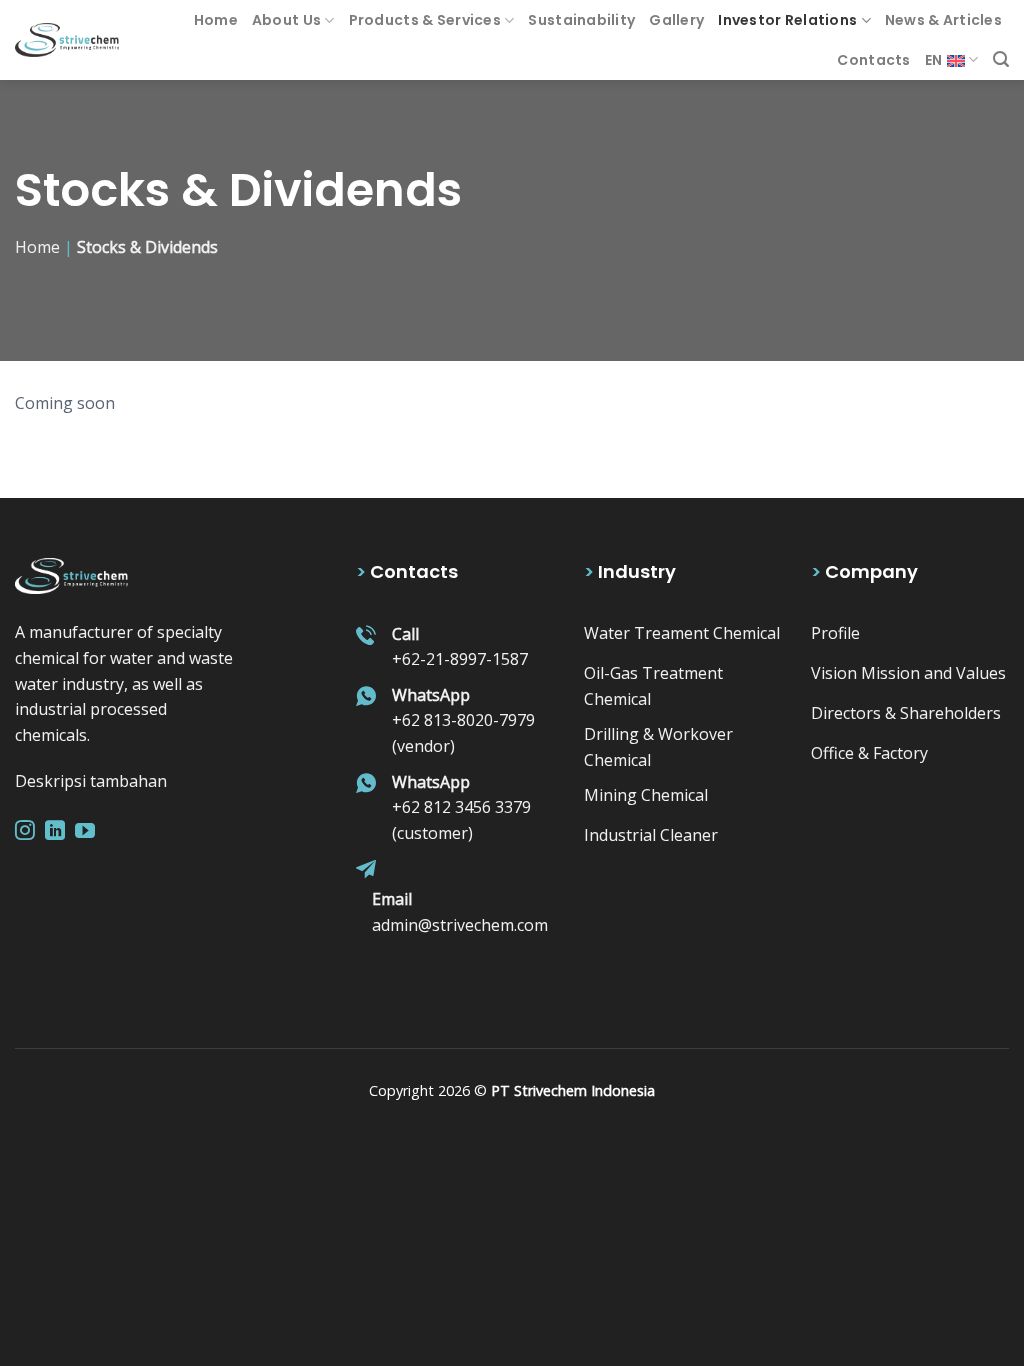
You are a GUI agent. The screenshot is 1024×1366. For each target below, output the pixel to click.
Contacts (873, 60)
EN (934, 60)
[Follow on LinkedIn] (55, 832)
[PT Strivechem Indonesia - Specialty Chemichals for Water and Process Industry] (67, 40)
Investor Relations (787, 20)
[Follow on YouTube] (85, 832)
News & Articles (943, 20)
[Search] (1001, 59)
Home (216, 20)
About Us (286, 20)
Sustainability (581, 20)
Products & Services (425, 20)
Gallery (676, 20)
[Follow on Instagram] (25, 832)
